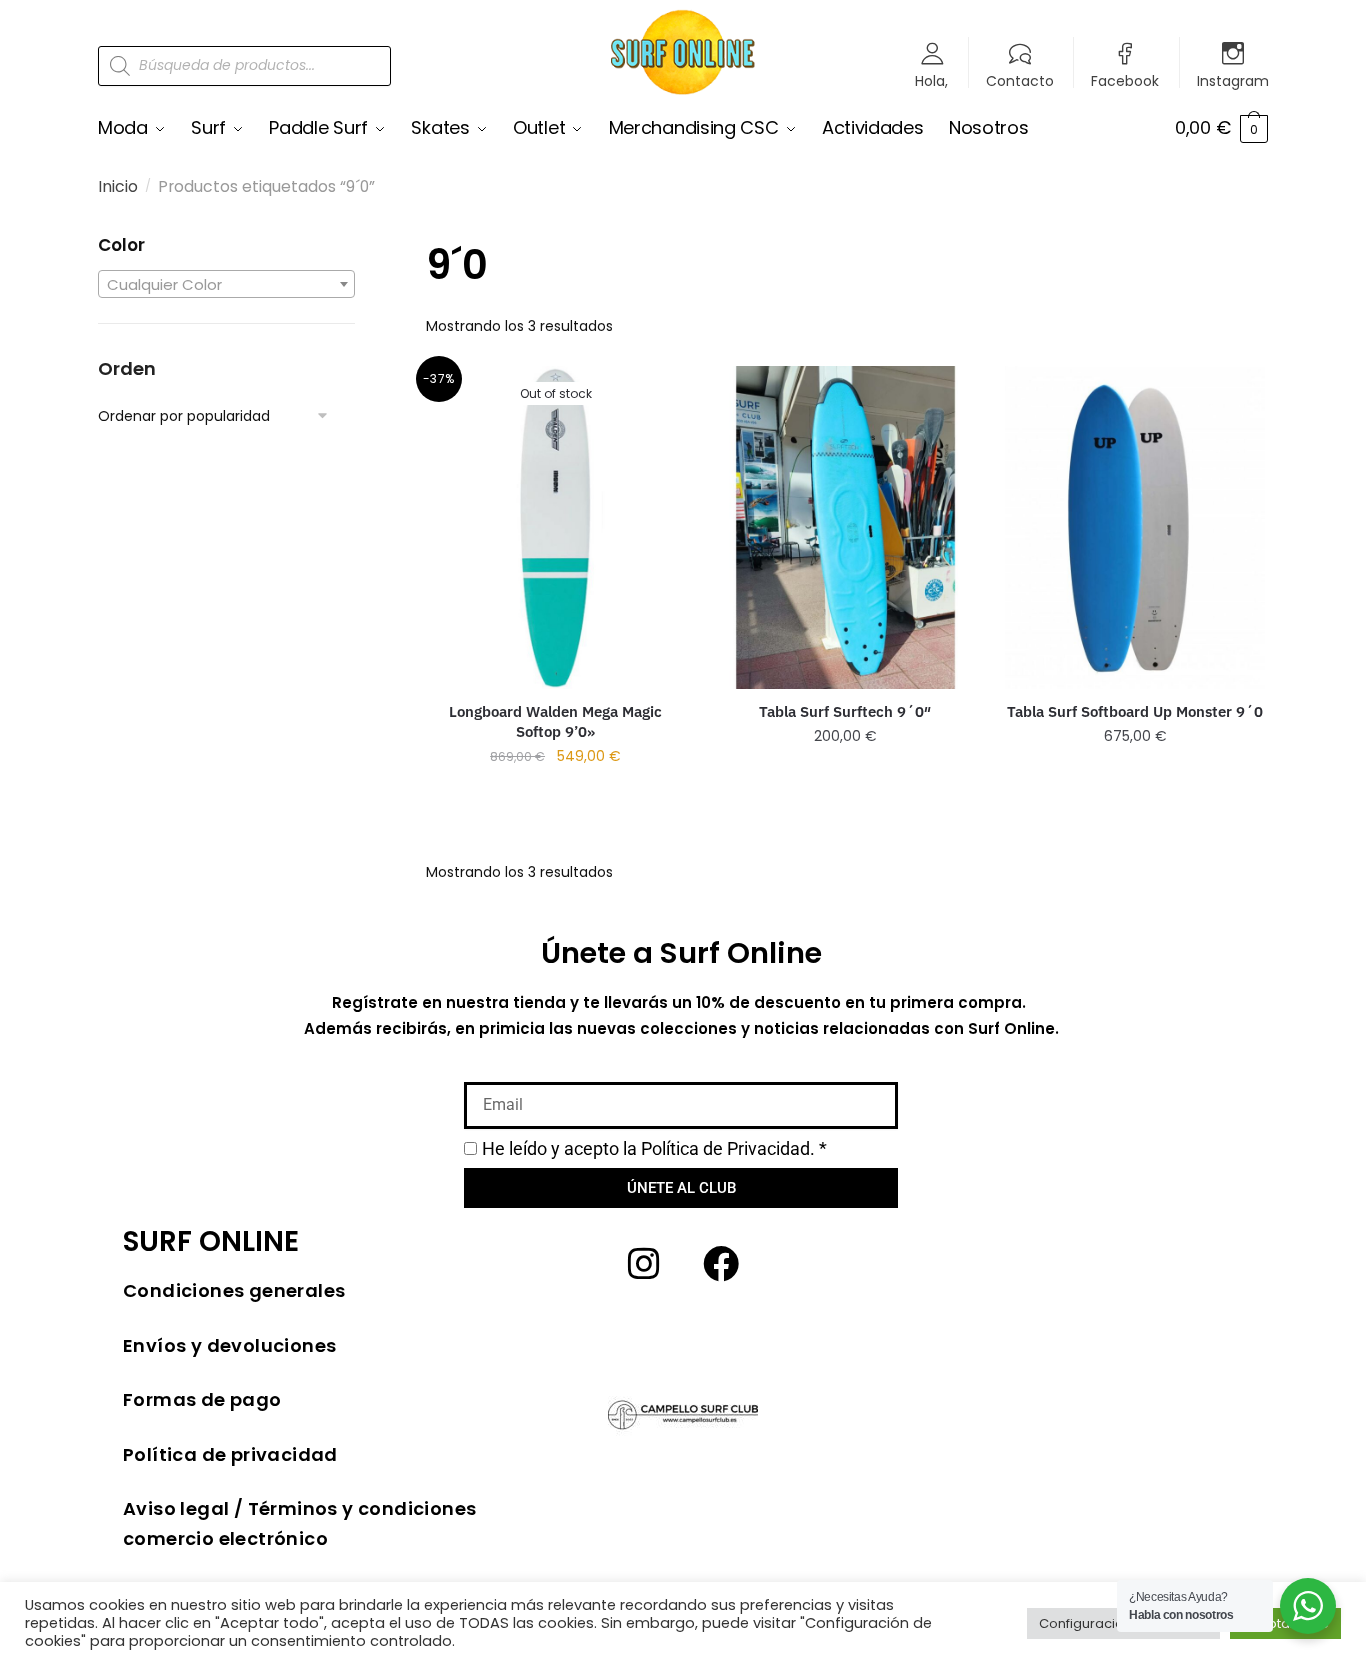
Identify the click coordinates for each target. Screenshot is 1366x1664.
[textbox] (226, 285)
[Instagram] (644, 1264)
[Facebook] (721, 1264)
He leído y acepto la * (654, 1148)
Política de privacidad (230, 1454)
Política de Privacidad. (728, 1148)
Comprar (555, 796)
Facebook (1125, 79)
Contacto (1020, 79)
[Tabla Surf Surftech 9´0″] (846, 527)
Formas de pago (202, 1399)
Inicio (118, 186)
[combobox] (226, 284)
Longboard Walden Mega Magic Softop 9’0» (555, 721)
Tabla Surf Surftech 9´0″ (845, 711)
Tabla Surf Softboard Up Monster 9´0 (1135, 711)
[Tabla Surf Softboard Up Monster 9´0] (1135, 527)
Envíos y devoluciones (229, 1345)
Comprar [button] (845, 775)
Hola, (931, 79)
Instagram (1233, 79)
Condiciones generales (234, 1290)
